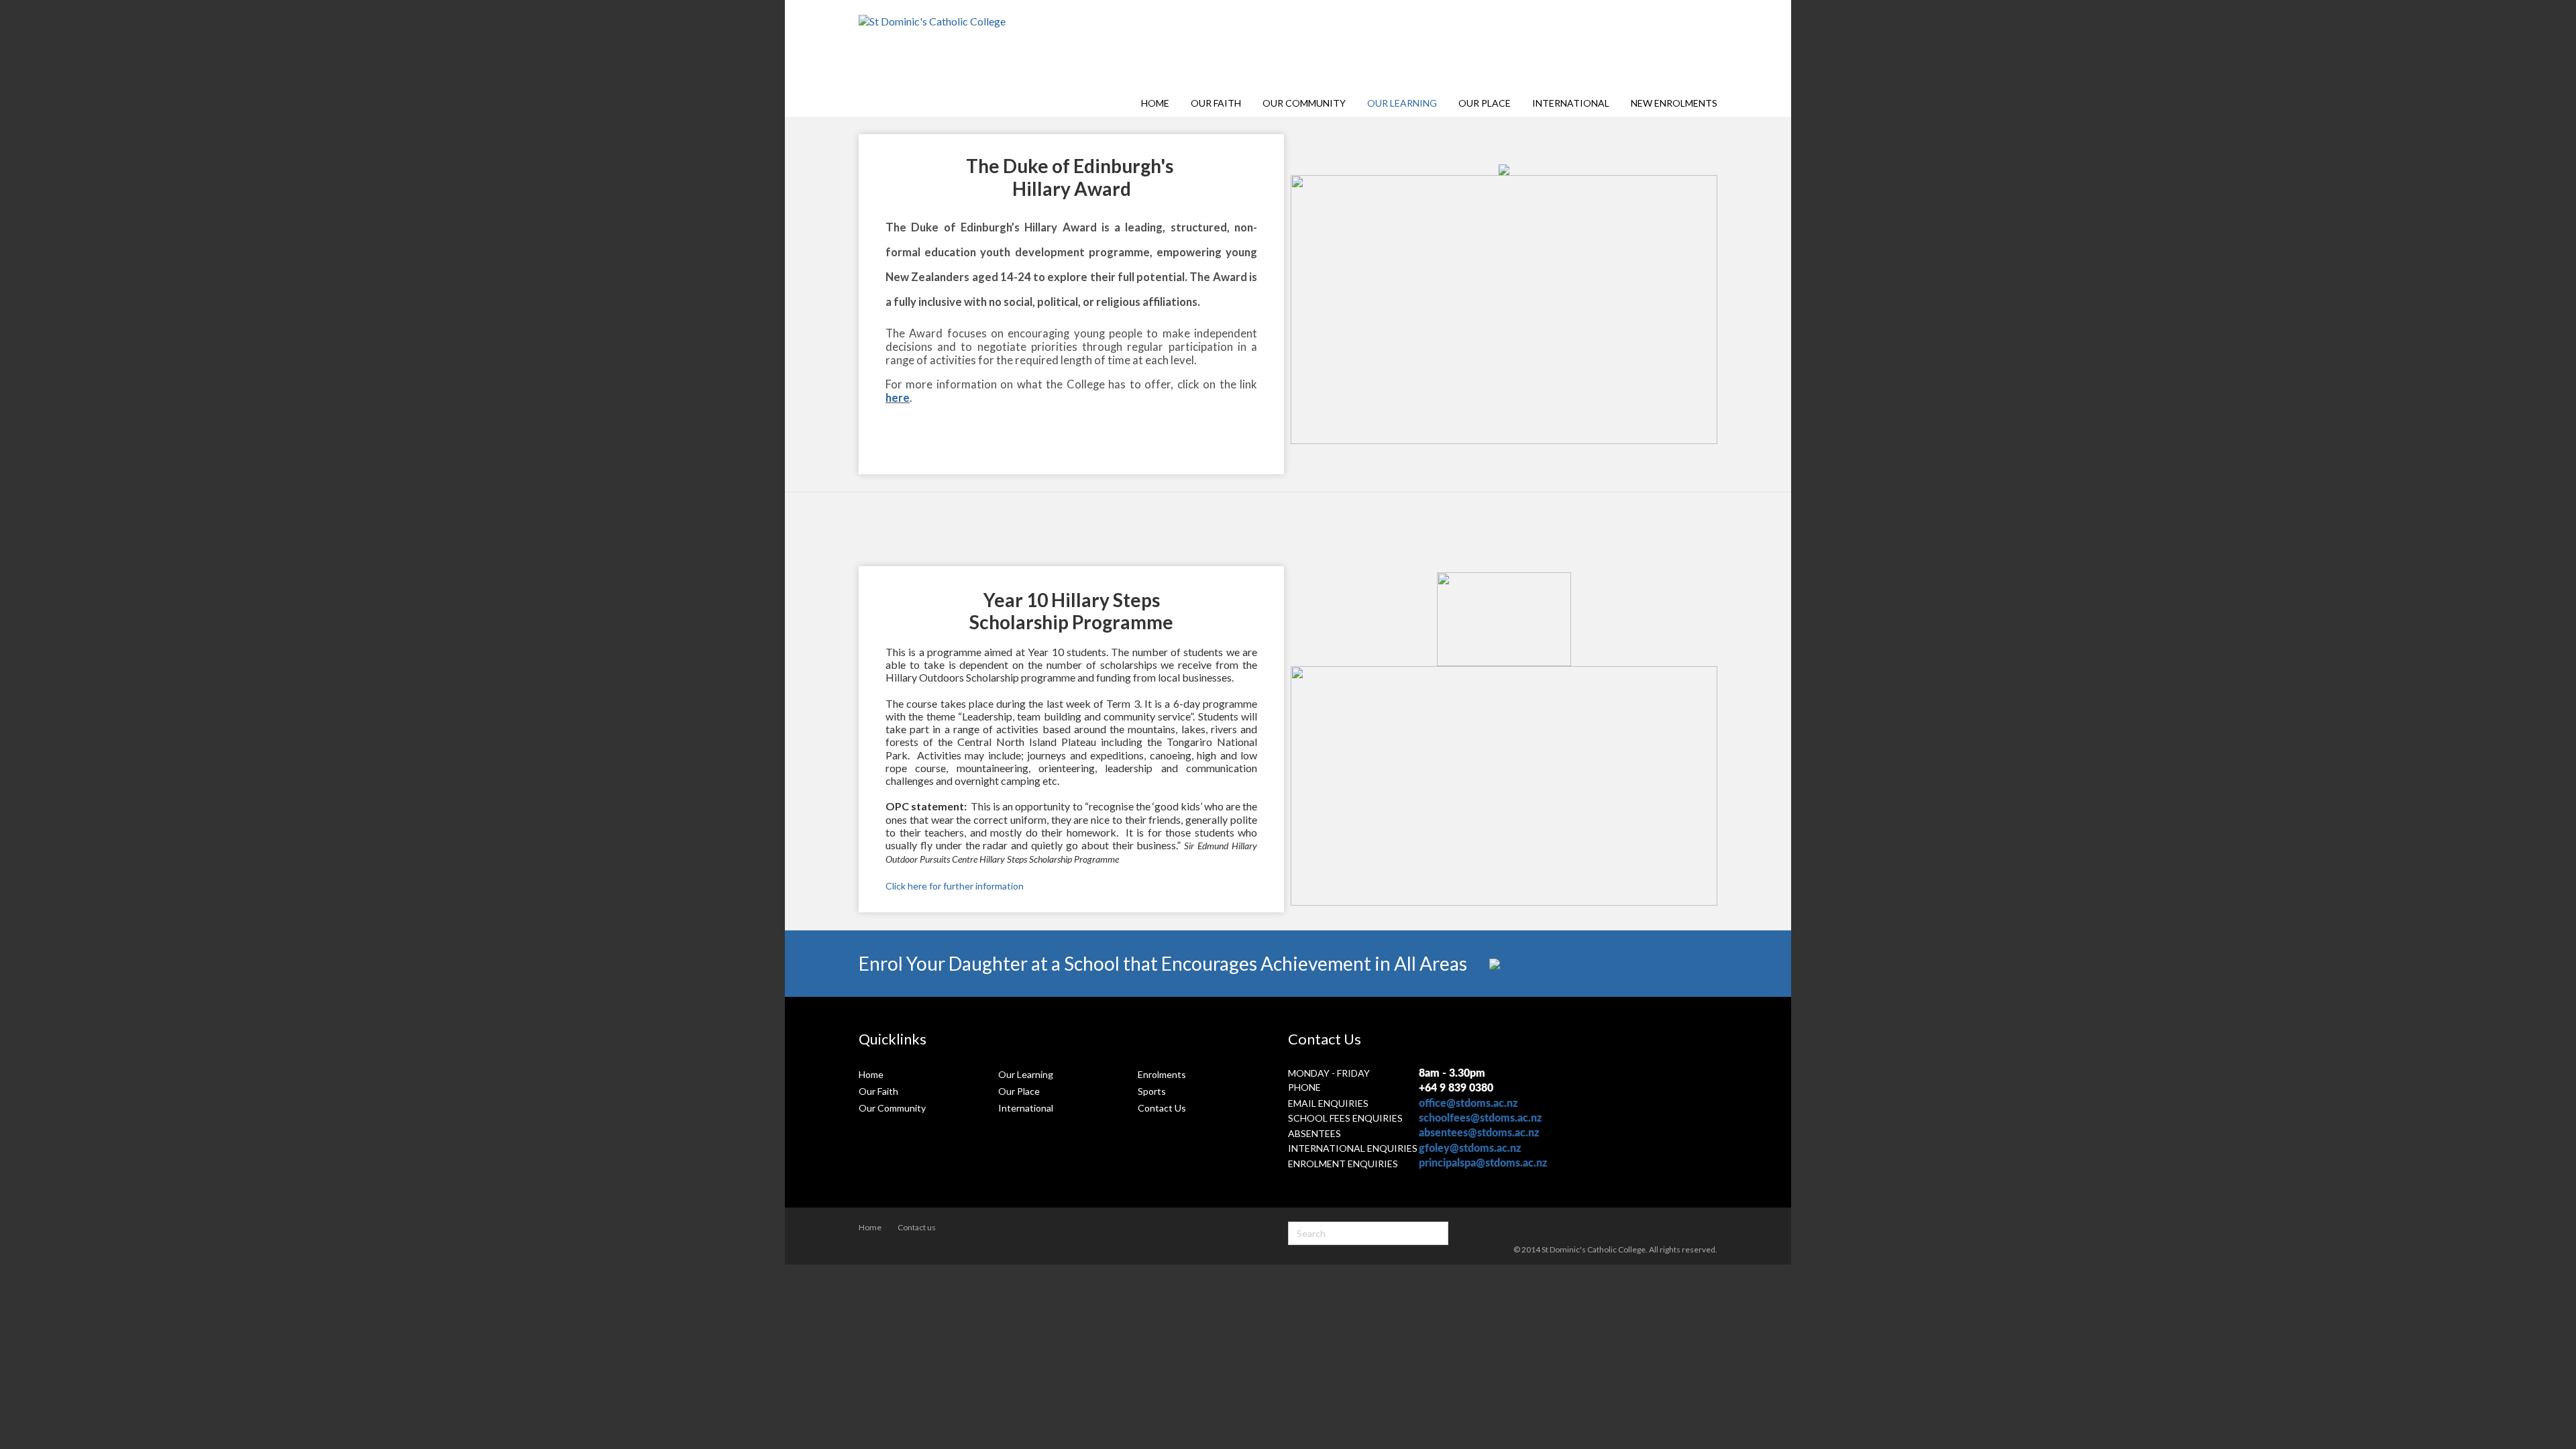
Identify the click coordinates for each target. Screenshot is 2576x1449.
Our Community (1304, 103)
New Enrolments (1674, 103)
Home (1155, 103)
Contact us (917, 1227)
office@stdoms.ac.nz (1468, 1104)
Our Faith (1216, 103)
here (898, 398)
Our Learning (1402, 103)
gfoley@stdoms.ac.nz (1470, 1148)
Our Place (1485, 103)
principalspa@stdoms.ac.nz (1483, 1163)
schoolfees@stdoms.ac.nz (1480, 1118)
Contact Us (1162, 1108)
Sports (1152, 1091)
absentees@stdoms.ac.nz (1479, 1133)
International (1571, 103)
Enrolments (1162, 1074)
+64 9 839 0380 (1456, 1088)
